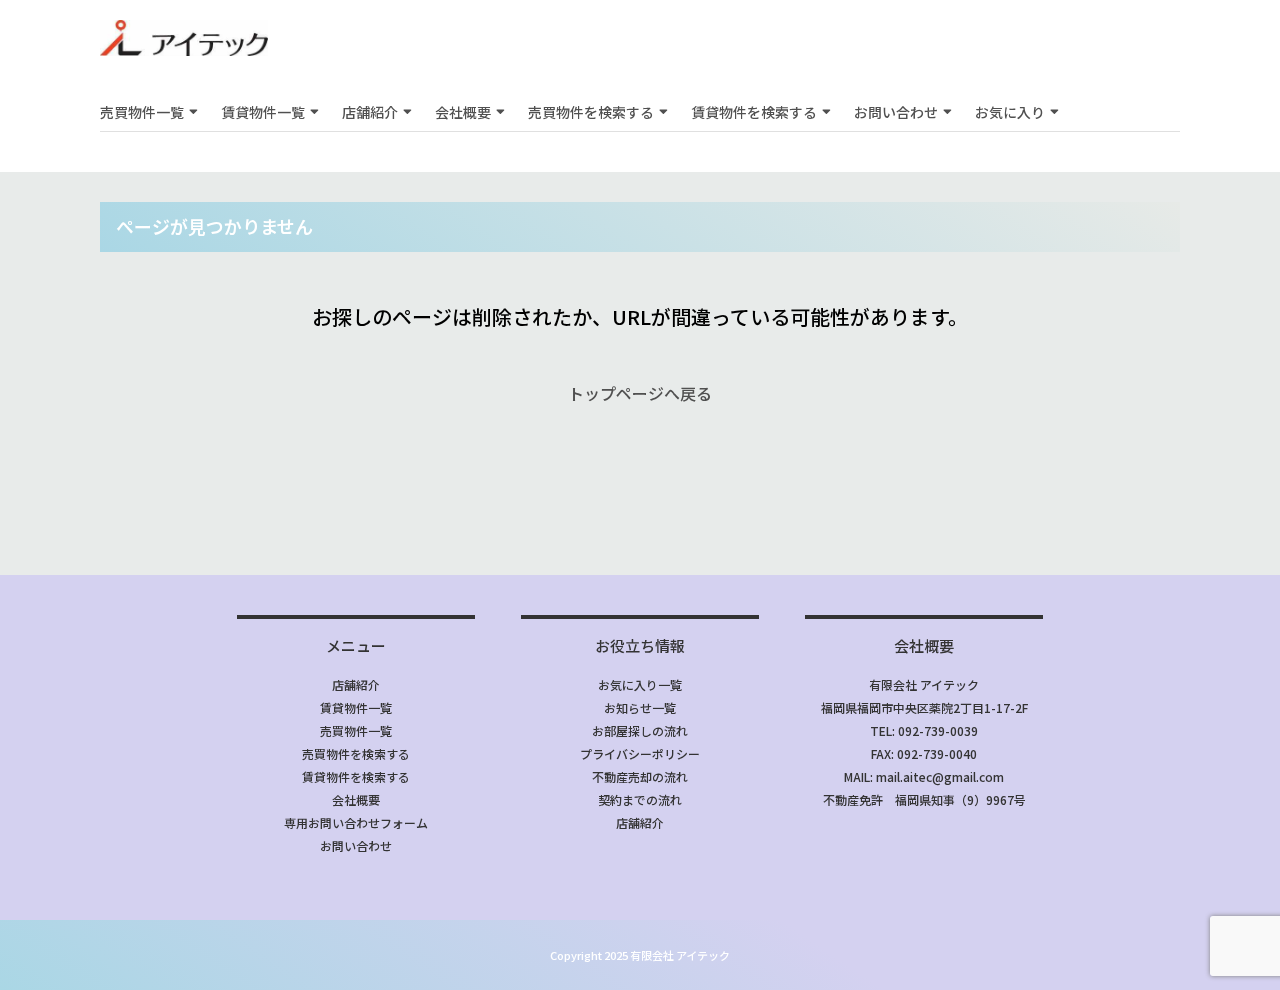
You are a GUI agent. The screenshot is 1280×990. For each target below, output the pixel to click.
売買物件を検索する (591, 112)
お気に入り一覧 (640, 684)
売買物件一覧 (142, 112)
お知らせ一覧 (640, 707)
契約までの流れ (640, 799)
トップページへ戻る (640, 393)
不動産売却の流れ (640, 776)
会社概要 (463, 112)
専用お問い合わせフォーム (356, 822)
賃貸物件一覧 (263, 112)
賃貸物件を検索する (754, 112)
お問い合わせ (896, 112)
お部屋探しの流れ (640, 730)
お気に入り (1010, 112)
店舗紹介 (370, 112)
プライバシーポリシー (640, 753)
